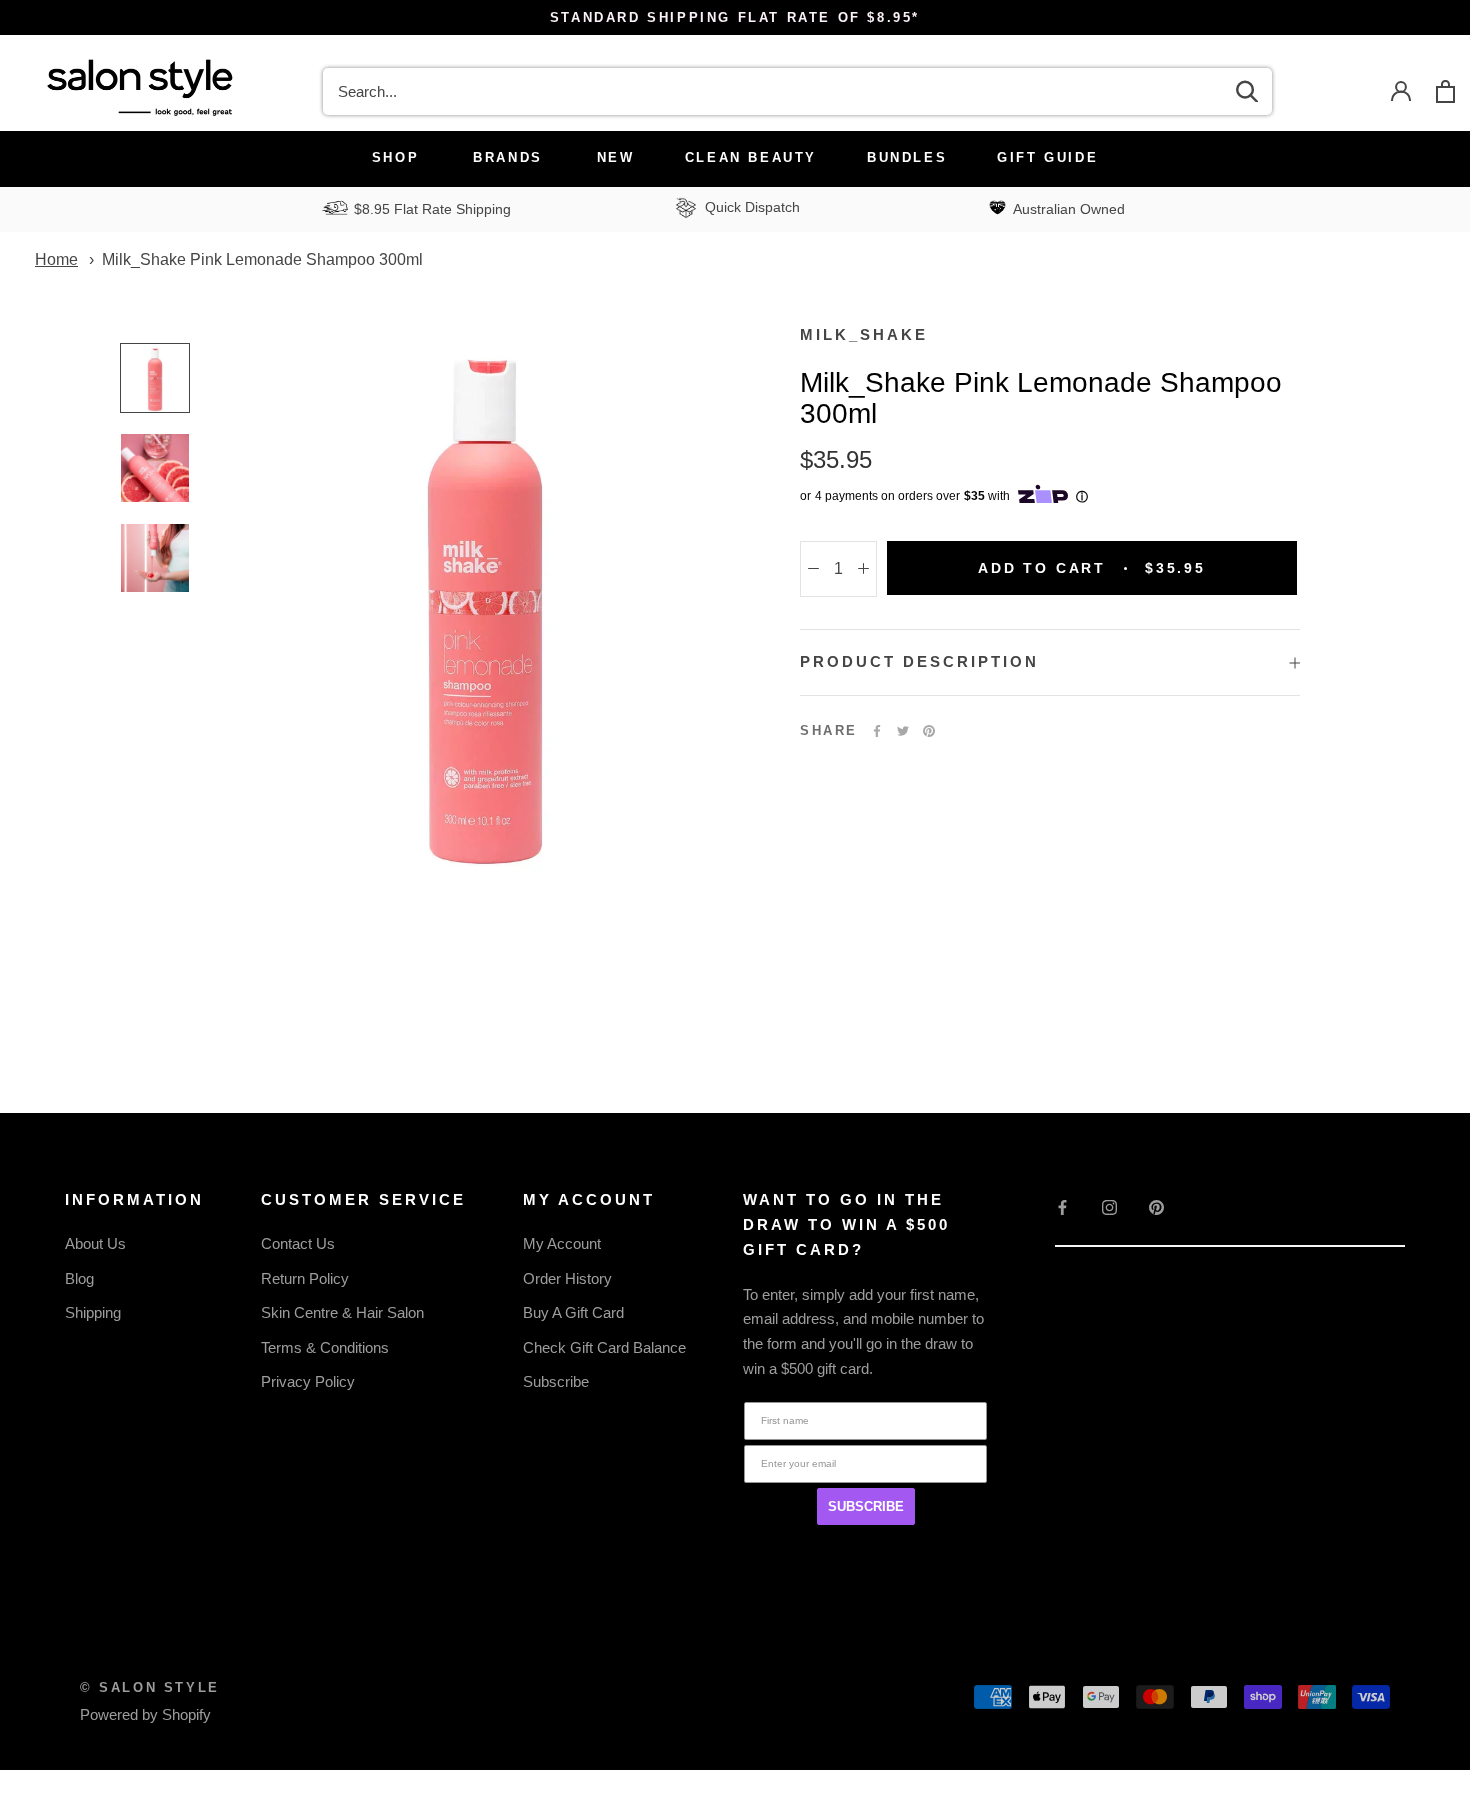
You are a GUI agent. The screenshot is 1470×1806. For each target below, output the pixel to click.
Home (56, 259)
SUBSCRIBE (866, 1506)
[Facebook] (877, 731)
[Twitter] (903, 731)
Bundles (907, 157)
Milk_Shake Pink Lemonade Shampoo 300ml (262, 259)
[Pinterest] (929, 731)
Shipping (93, 1312)
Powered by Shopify (145, 1714)
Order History (567, 1278)
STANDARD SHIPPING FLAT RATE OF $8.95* (735, 17)
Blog (79, 1278)
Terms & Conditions (325, 1347)
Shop (395, 157)
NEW (616, 157)
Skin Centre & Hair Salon (342, 1312)
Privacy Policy (308, 1381)
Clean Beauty (751, 157)
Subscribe (556, 1381)
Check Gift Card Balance (604, 1347)
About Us (95, 1243)
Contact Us (298, 1243)
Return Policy (305, 1278)
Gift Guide (1047, 157)
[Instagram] (1109, 1206)
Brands (508, 157)
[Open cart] (1445, 91)
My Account (562, 1243)
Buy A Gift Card (573, 1312)
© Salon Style (150, 1687)
